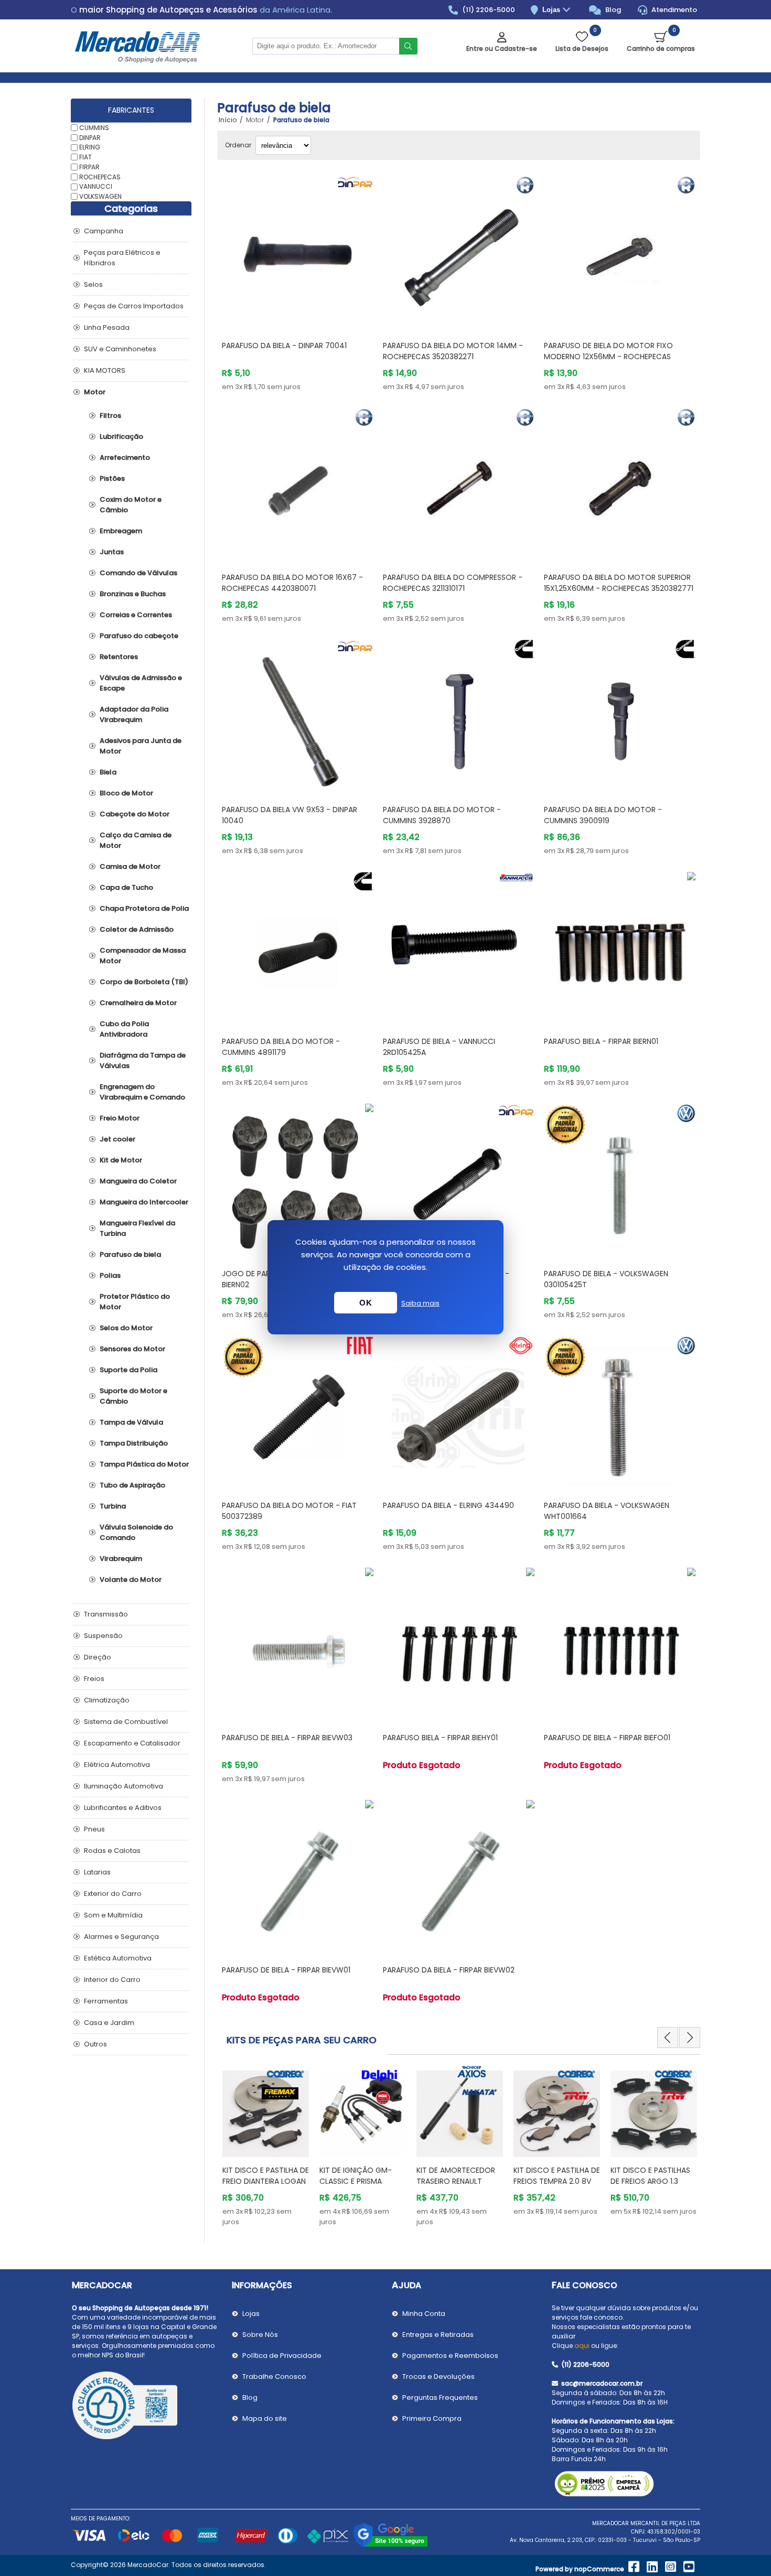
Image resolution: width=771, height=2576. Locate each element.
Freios (94, 1679)
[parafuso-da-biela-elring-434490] (459, 1412)
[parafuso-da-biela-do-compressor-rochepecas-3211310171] (459, 484)
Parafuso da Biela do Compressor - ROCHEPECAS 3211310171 (453, 583)
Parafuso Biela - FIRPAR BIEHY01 (440, 1738)
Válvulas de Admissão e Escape (141, 683)
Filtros (110, 416)
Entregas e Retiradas (438, 2335)
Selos (93, 284)
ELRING (90, 147)
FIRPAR (89, 167)
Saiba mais (420, 1303)
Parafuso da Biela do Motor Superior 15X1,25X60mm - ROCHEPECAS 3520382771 (619, 583)
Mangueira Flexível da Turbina (137, 1228)
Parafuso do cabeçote (139, 636)
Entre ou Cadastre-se (502, 48)
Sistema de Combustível (126, 1722)
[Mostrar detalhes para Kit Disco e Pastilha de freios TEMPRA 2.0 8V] (557, 2109)
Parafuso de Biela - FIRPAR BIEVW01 (286, 1970)
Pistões (112, 478)
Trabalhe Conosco (274, 2376)
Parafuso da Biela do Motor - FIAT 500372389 (289, 1511)
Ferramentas (106, 2001)
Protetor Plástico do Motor (135, 1302)
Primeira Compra (432, 2418)
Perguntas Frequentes (440, 2397)
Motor (95, 392)
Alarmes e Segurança (121, 1937)
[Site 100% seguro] (390, 2545)
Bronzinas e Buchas (133, 594)
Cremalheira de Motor (138, 1003)
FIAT (85, 157)
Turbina (113, 1506)
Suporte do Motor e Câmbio (133, 1396)
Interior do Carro (112, 1980)
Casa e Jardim (109, 2023)
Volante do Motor (131, 1580)
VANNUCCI (96, 186)
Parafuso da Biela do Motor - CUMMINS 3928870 (442, 815)
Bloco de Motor (126, 793)
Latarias (97, 1872)
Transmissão (106, 1614)
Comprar (310, 312)
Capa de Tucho (126, 887)
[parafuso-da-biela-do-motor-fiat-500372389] (298, 1412)
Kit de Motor (121, 1160)
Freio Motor (120, 1118)
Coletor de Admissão (137, 929)
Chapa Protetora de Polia (144, 908)
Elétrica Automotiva (117, 1765)
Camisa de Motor (130, 866)
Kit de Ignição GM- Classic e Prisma (356, 2176)
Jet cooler (117, 1139)
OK (366, 1303)
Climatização (107, 1700)
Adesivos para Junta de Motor (141, 746)
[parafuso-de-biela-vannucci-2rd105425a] (459, 948)
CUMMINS (94, 128)
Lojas (552, 10)
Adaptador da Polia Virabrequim (134, 714)
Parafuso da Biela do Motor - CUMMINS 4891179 (281, 1047)
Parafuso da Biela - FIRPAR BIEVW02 (449, 1970)
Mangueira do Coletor (138, 1181)
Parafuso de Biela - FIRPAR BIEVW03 (287, 1738)
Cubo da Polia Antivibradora (124, 1029)
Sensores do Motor (132, 1349)
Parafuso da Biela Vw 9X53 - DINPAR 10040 (290, 815)
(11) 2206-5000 (488, 10)
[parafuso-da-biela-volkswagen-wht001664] (620, 1412)
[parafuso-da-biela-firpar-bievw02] (459, 1876)
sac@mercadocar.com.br (601, 2383)
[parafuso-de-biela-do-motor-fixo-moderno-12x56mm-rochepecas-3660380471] (620, 251)
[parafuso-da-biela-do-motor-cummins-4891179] (298, 948)
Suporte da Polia (128, 1370)
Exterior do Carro (113, 1894)
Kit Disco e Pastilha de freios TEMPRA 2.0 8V (557, 2176)
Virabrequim (121, 1559)
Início (228, 120)
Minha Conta (424, 2314)
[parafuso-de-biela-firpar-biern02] (298, 1179)
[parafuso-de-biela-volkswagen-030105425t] (620, 1179)
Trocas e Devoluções (438, 2376)
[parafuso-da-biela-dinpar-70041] (298, 251)
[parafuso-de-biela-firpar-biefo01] (620, 1643)
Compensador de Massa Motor (143, 956)
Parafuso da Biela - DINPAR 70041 (284, 346)
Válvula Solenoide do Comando (136, 1532)
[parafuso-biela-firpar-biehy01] (459, 1643)
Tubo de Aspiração (132, 1485)
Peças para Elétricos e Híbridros (122, 258)
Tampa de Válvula (131, 1422)
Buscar (408, 46)
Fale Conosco (585, 2285)
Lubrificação (121, 436)
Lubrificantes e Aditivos (123, 1808)
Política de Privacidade (282, 2356)
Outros (95, 2044)
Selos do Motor (126, 1328)
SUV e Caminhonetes (120, 349)
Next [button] (690, 2038)
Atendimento (673, 10)
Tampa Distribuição (134, 1443)
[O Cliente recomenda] (146, 2407)
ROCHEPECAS (100, 176)
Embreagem (121, 531)
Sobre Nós (260, 2335)
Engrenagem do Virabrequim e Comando (142, 1092)
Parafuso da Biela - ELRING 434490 (448, 1505)
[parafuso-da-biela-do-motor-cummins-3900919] (620, 715)
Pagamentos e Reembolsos (450, 2356)
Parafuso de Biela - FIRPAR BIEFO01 (607, 1738)
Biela (108, 772)
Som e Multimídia (113, 1915)
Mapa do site (265, 2418)
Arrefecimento (125, 457)
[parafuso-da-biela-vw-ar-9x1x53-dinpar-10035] (459, 1179)
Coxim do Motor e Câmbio (131, 505)
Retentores (119, 657)
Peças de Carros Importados (134, 306)
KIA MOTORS (105, 370)
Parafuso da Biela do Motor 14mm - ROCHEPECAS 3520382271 (453, 351)
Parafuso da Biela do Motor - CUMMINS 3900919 (603, 815)
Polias (110, 1275)
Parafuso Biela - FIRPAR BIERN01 (601, 1041)
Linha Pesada (107, 327)
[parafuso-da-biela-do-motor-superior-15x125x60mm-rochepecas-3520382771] (620, 484)
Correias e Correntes (136, 615)
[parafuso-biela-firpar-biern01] (620, 948)
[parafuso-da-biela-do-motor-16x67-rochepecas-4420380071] (298, 484)
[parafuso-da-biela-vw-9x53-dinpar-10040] (298, 715)
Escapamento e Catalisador (132, 1743)
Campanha (104, 231)
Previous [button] (668, 2038)
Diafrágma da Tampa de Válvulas (143, 1060)
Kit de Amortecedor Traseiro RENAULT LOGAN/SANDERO (456, 2181)
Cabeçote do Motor (135, 814)
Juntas (112, 552)
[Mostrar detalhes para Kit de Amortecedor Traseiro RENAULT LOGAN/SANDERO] (460, 2109)
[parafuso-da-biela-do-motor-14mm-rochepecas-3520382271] (459, 251)
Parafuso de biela (130, 1254)
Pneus (94, 1829)
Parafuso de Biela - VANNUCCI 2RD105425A (439, 1047)
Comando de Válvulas (138, 573)
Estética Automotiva (118, 1958)
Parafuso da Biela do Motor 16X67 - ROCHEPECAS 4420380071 (292, 583)
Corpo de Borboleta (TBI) (144, 982)
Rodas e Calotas (112, 1851)
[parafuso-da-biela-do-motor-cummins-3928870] (459, 715)
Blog (612, 10)
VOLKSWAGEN (100, 196)
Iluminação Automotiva (124, 1786)
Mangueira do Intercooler (144, 1202)
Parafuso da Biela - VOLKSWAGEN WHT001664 (607, 1511)
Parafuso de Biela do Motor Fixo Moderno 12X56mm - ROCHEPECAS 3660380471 (608, 357)
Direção (98, 1657)
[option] (266, 2146)
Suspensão (103, 1636)
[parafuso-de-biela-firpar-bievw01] (298, 1876)
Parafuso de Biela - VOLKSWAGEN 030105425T (606, 1279)
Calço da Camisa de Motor (136, 840)
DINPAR (90, 137)
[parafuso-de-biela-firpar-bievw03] (298, 1643)
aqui (582, 2346)
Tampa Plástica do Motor (144, 1464)
